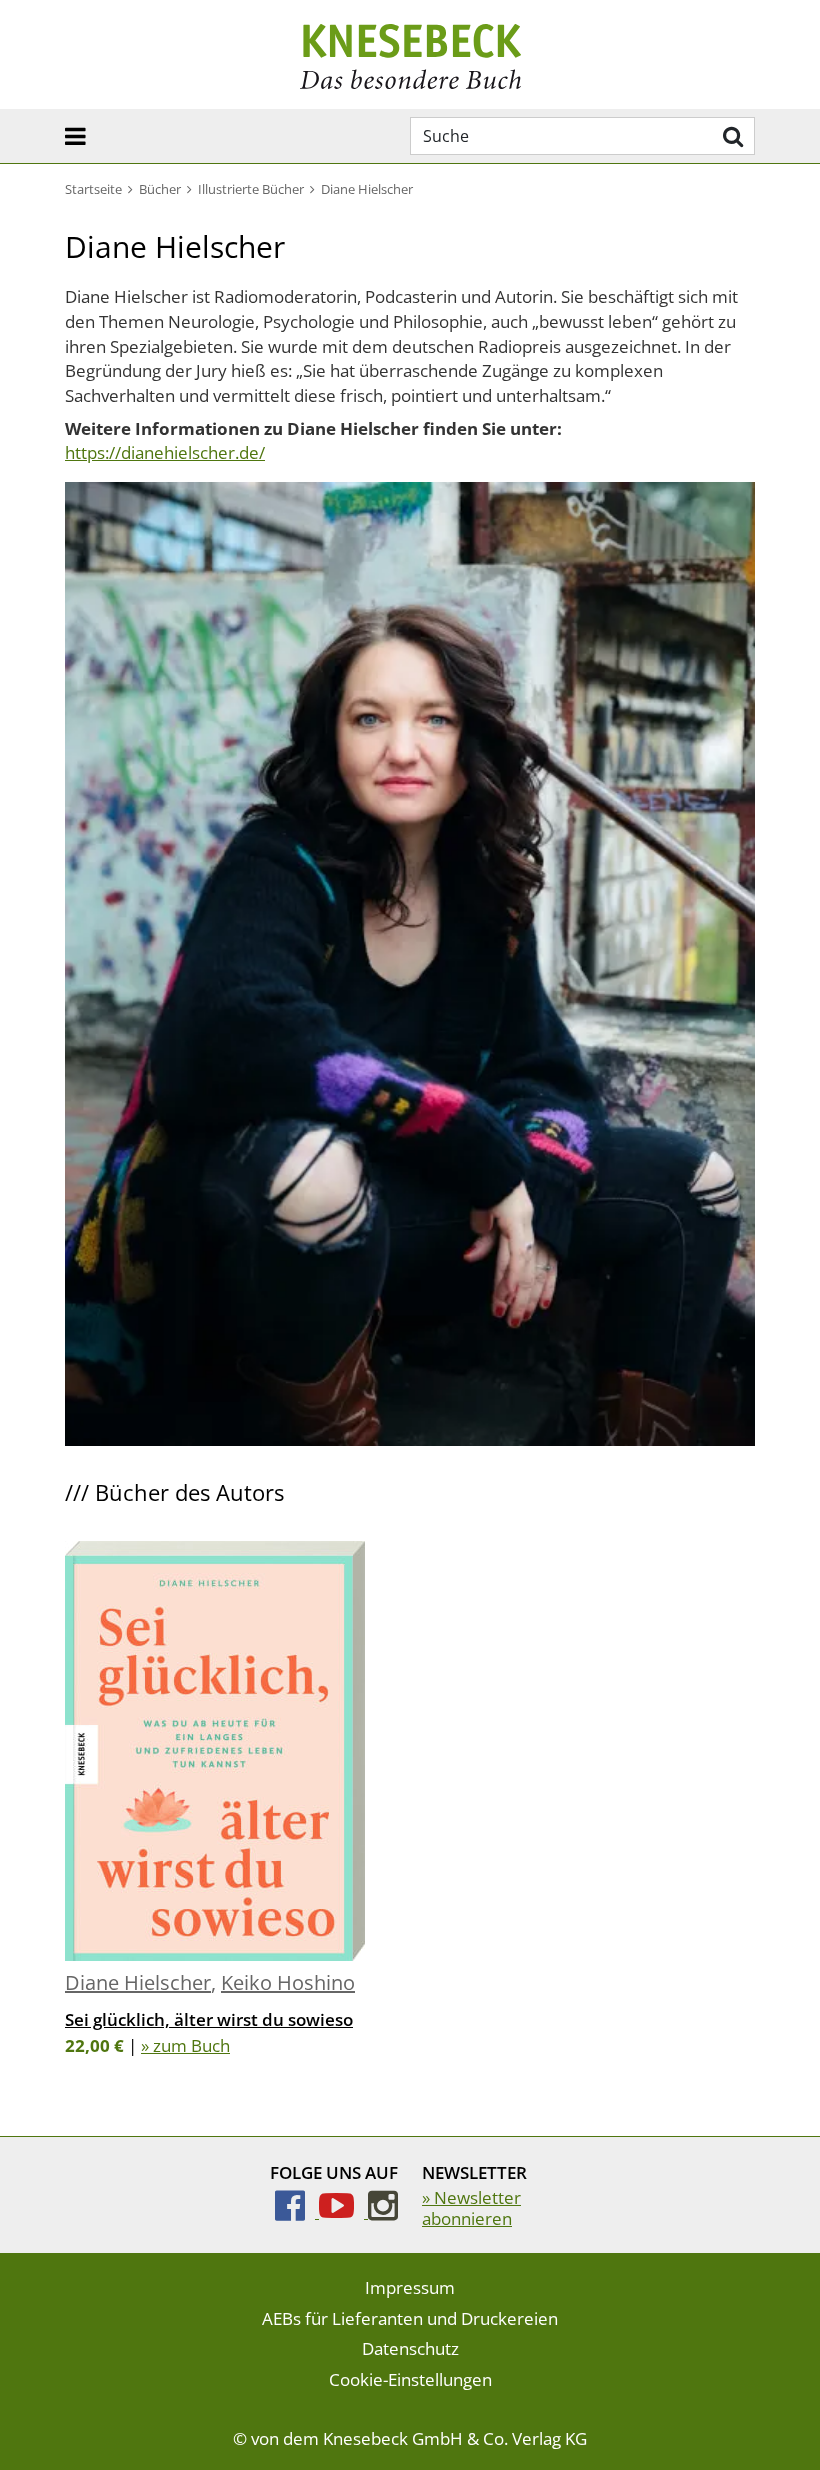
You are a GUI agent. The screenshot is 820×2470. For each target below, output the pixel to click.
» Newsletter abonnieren (471, 2207)
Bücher (160, 189)
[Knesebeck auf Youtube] (343, 2211)
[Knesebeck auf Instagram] (383, 2211)
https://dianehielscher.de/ (165, 452)
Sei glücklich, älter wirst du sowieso (209, 2019)
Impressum (410, 2287)
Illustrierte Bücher (251, 189)
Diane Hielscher (138, 1982)
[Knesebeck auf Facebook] (297, 2211)
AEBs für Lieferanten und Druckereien (410, 2318)
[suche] (730, 136)
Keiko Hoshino (288, 1982)
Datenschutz (410, 2348)
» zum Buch (185, 2045)
